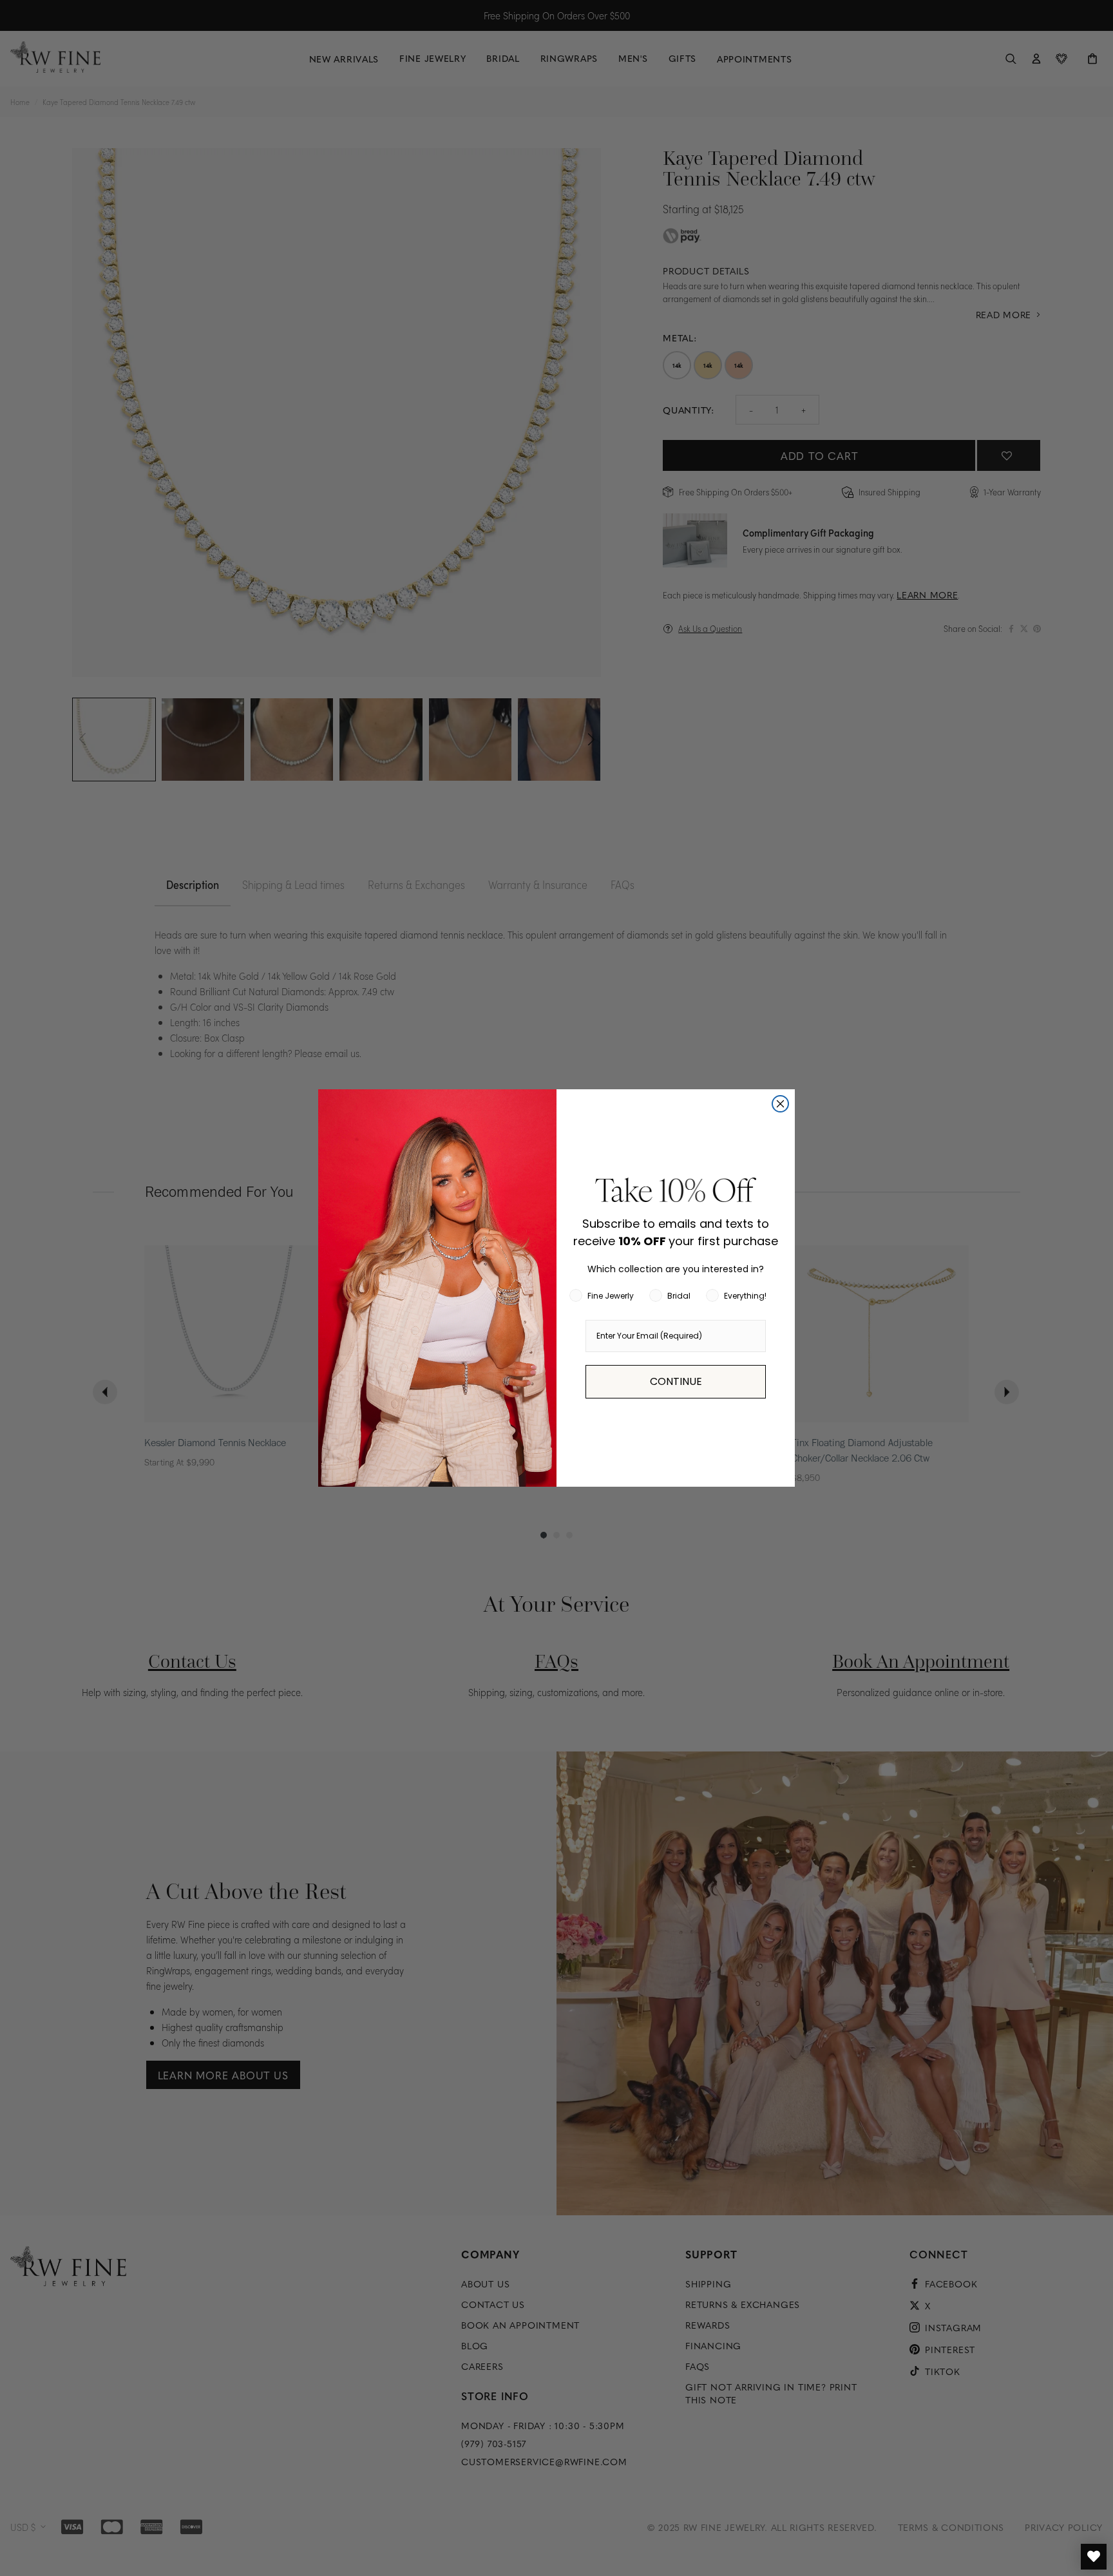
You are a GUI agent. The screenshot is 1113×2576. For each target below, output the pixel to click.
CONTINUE (676, 1381)
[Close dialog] (780, 1104)
